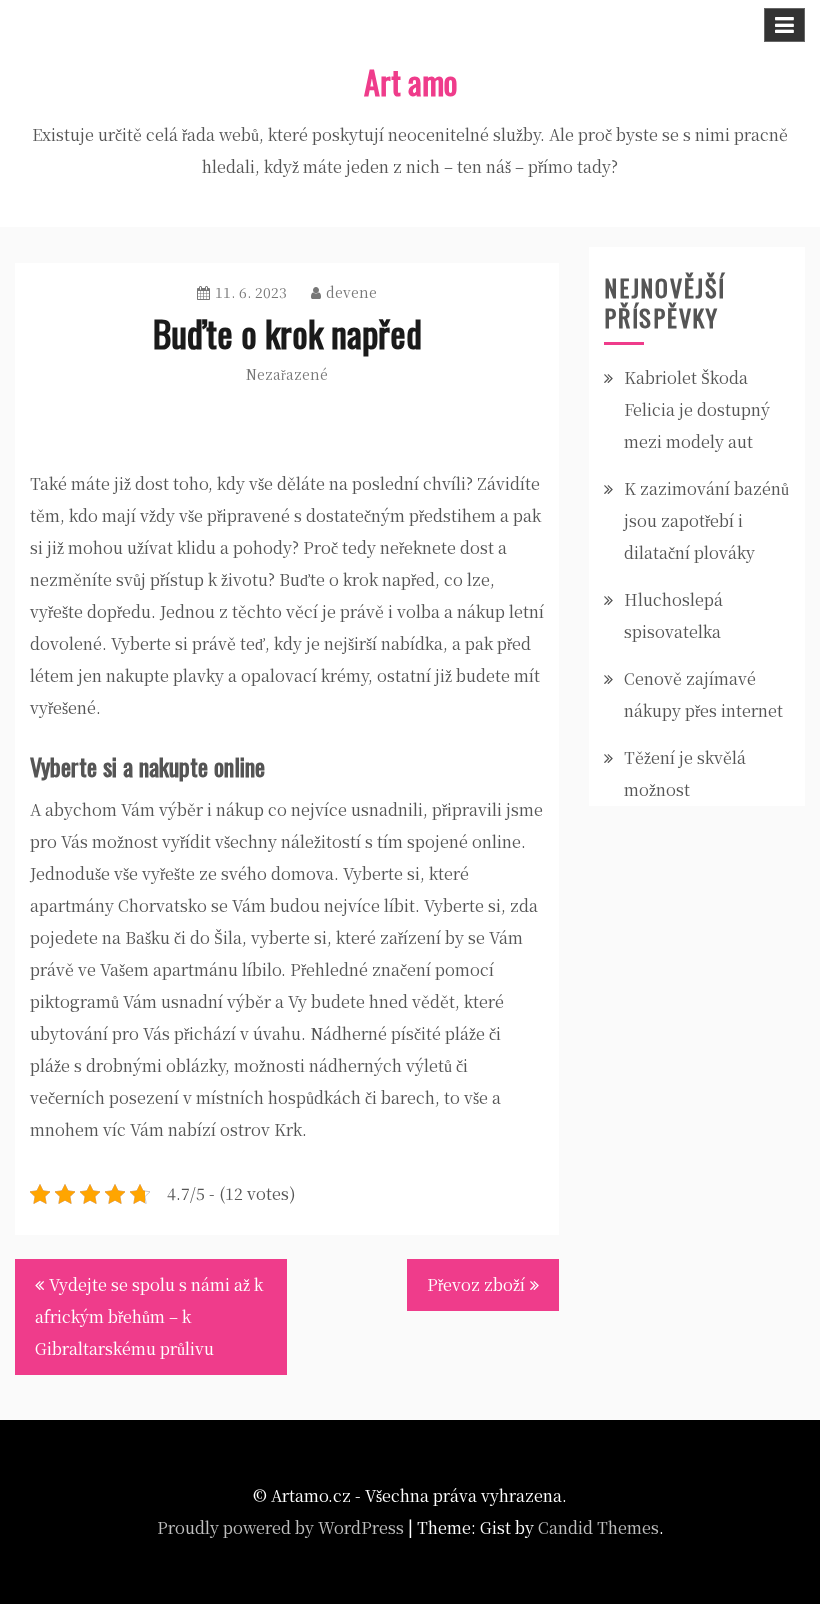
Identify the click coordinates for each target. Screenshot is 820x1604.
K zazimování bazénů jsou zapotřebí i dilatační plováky (706, 520)
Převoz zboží (476, 1284)
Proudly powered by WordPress (280, 1527)
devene (351, 292)
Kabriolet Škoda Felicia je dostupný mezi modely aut (697, 409)
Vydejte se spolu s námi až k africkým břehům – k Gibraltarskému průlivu (149, 1316)
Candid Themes (598, 1527)
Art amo (410, 81)
